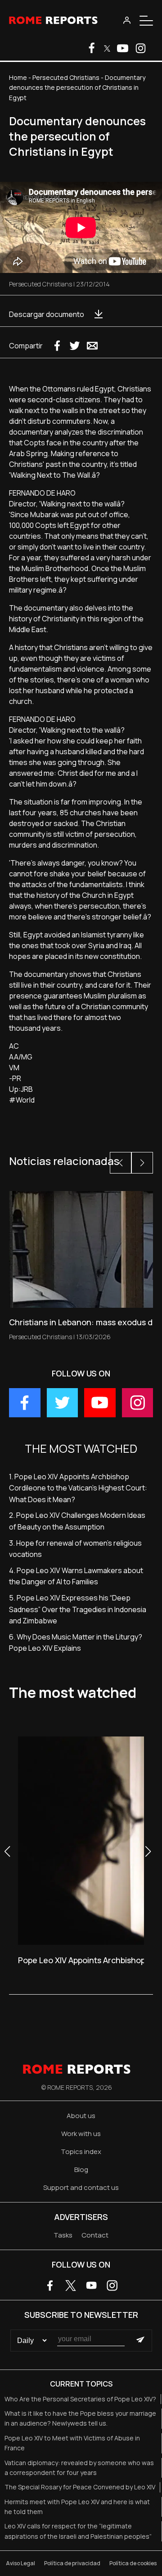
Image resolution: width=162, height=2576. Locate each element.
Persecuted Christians (66, 77)
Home (18, 77)
